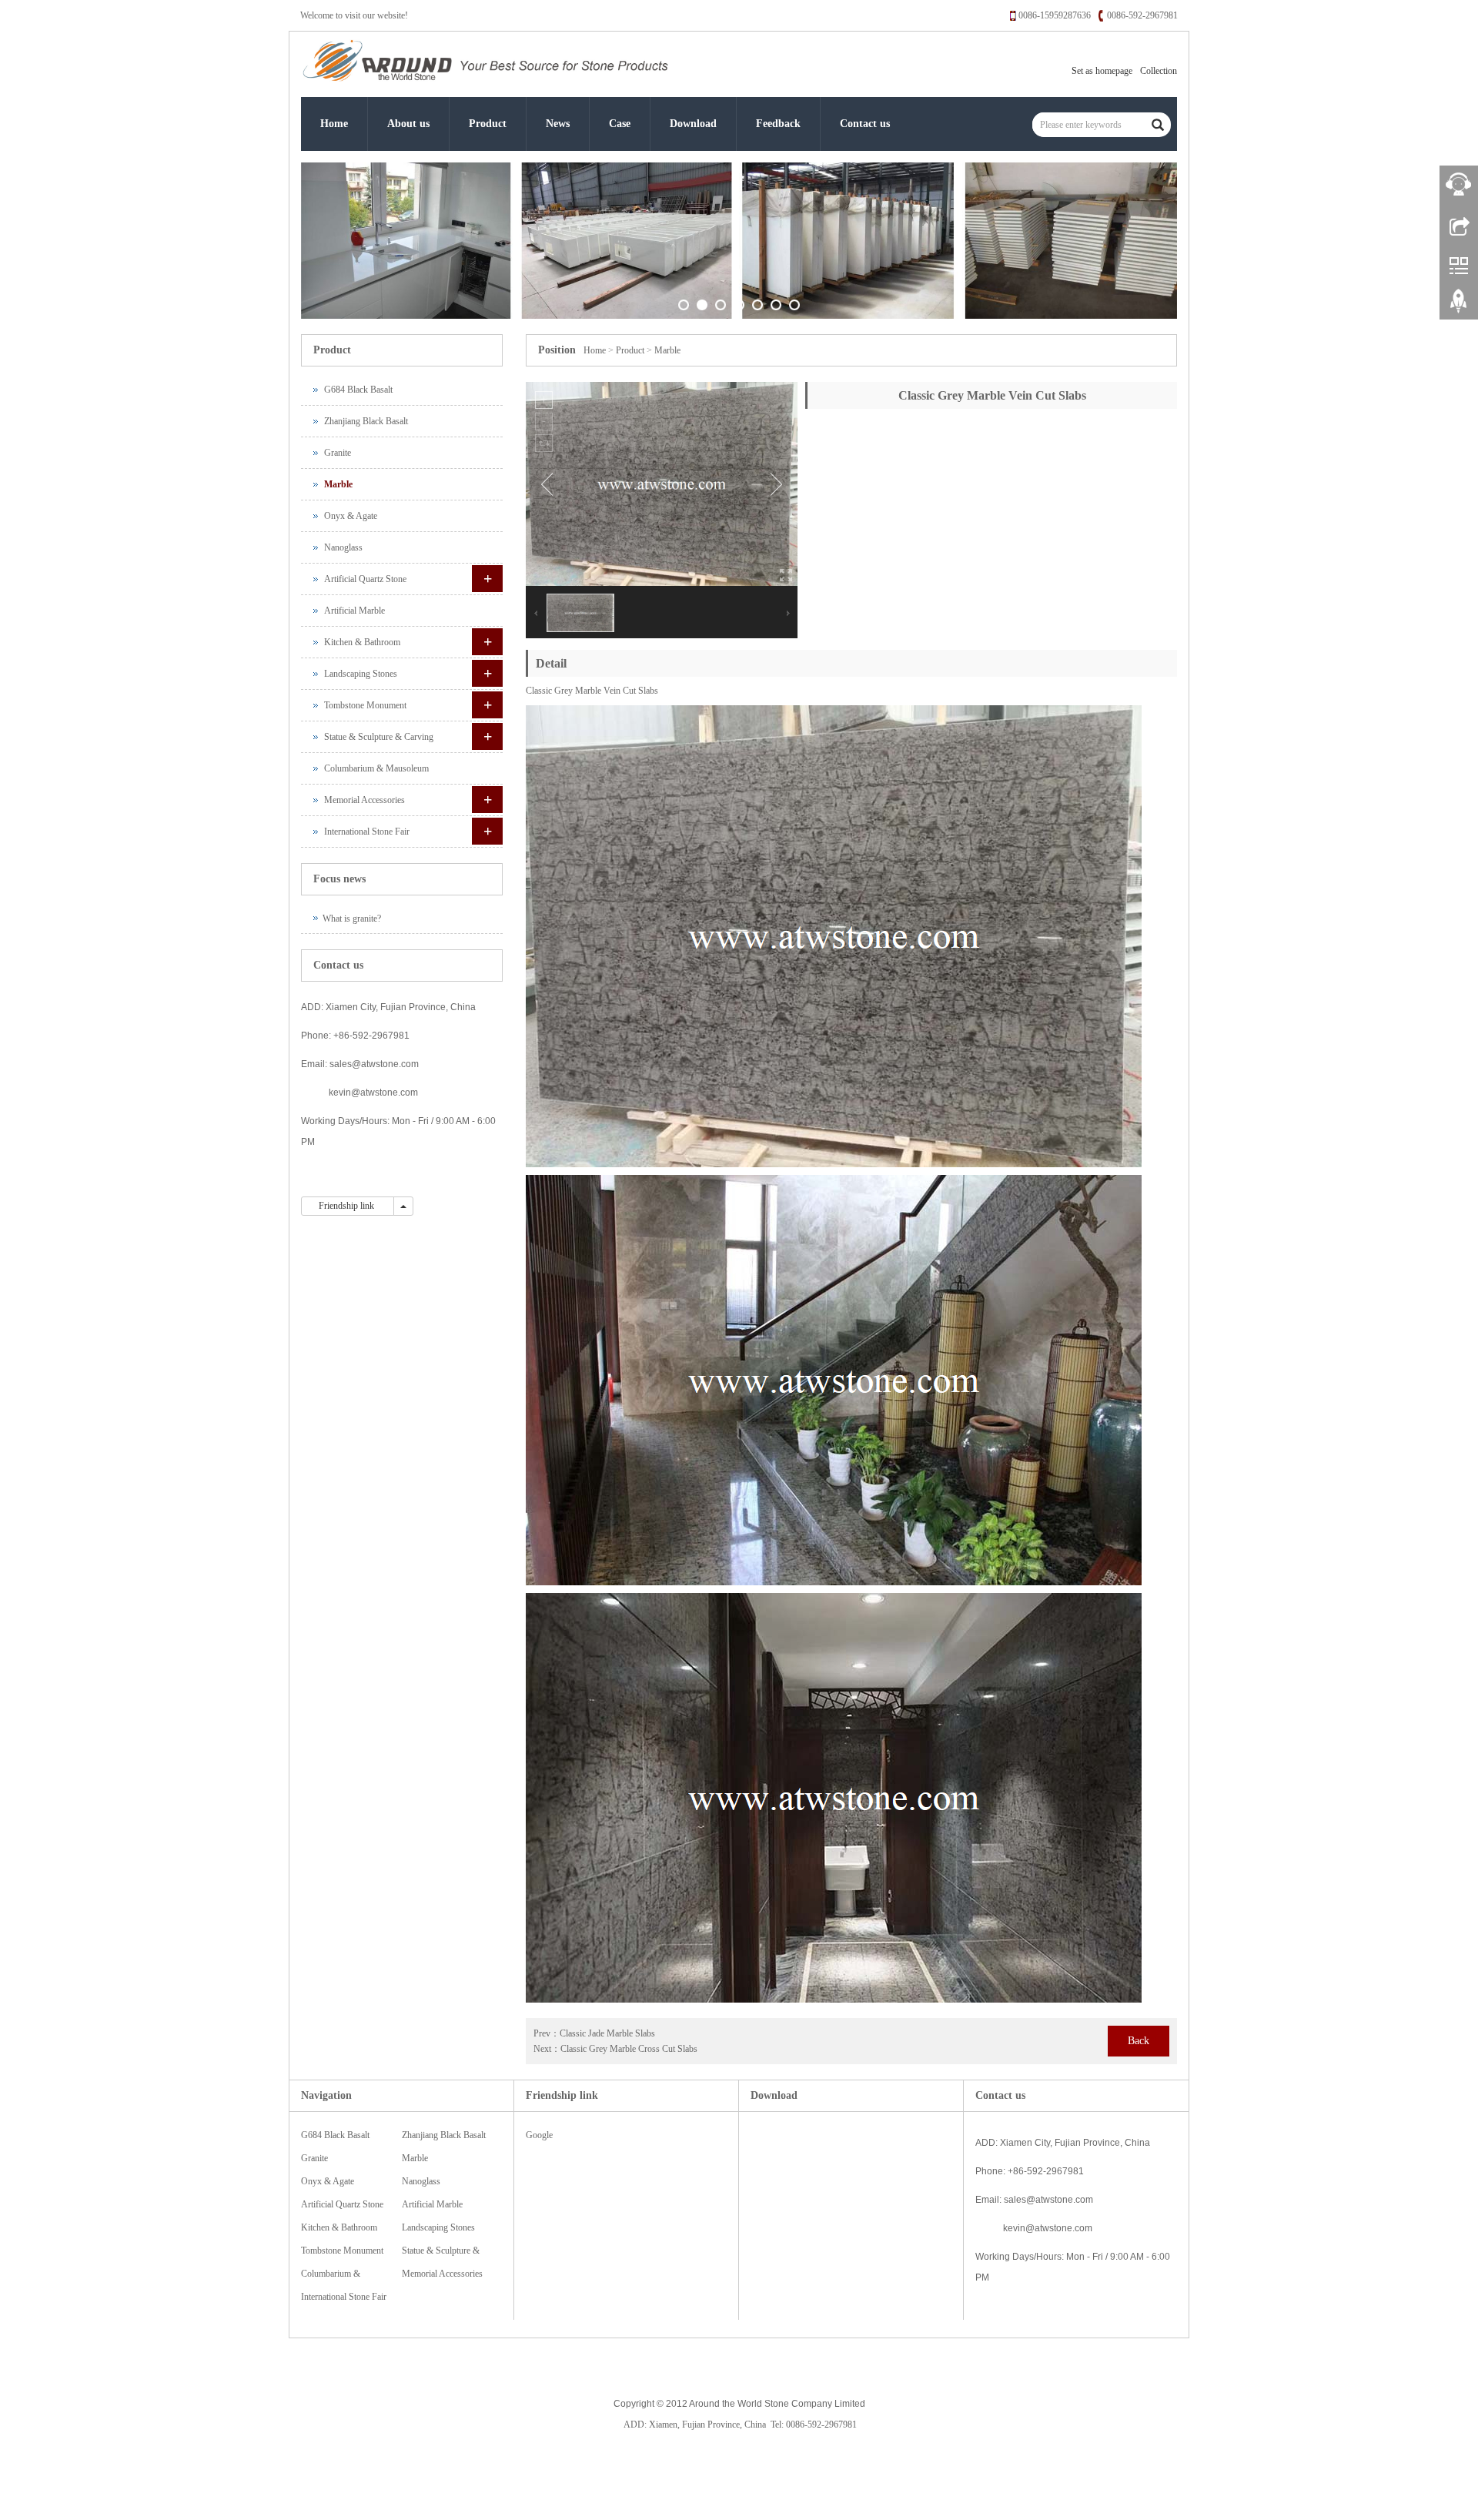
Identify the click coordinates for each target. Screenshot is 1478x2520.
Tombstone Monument (365, 705)
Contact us (865, 124)
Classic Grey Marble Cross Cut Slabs (629, 2049)
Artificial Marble (354, 611)
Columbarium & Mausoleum (376, 768)
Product (488, 124)
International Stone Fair (367, 832)
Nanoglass (343, 547)
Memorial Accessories (364, 800)
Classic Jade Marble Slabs (607, 2033)
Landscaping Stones (361, 674)
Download (693, 124)
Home (334, 124)
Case (620, 124)
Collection (1159, 71)
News (558, 124)
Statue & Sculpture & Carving (379, 737)
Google (539, 2135)
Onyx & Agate (351, 516)
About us (408, 124)
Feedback (778, 124)
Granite (338, 453)
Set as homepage (1102, 71)
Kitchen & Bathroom (362, 642)
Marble (667, 350)
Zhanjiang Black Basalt (366, 421)
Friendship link (348, 1206)
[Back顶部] (1459, 306)
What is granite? (352, 919)
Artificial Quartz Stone (365, 579)
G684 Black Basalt (358, 390)
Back (1139, 2041)
